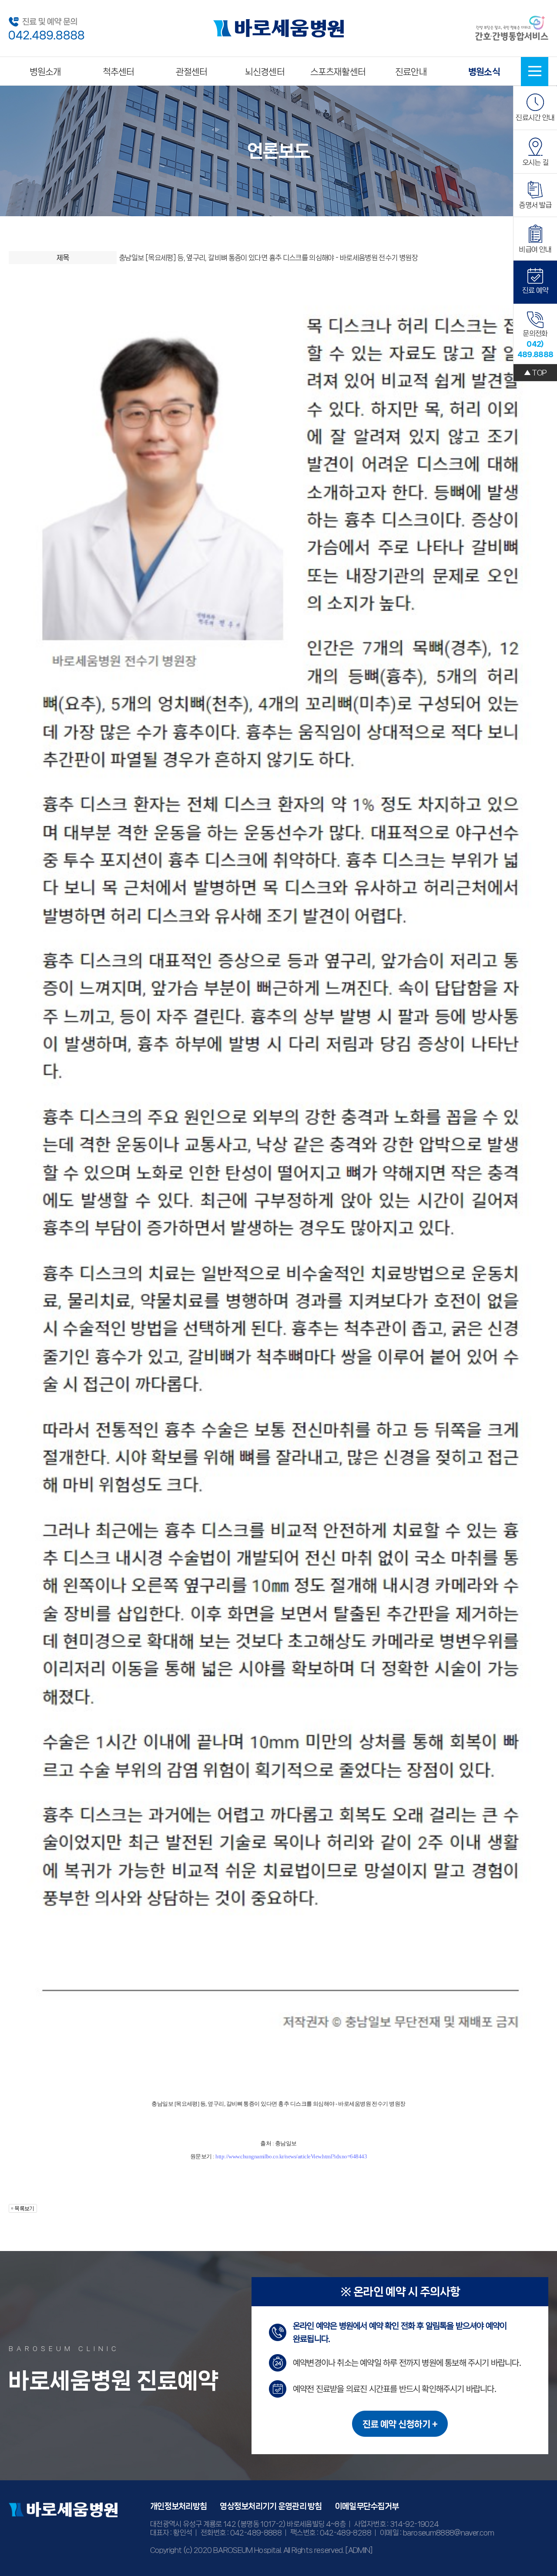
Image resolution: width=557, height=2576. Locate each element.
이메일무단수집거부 (367, 2506)
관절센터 (192, 72)
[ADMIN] (359, 2550)
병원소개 (45, 72)
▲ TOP (535, 372)
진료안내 (411, 72)
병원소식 (484, 72)
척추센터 (119, 72)
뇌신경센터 (265, 72)
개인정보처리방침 (178, 2506)
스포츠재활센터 (338, 72)
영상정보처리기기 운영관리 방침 (271, 2506)
